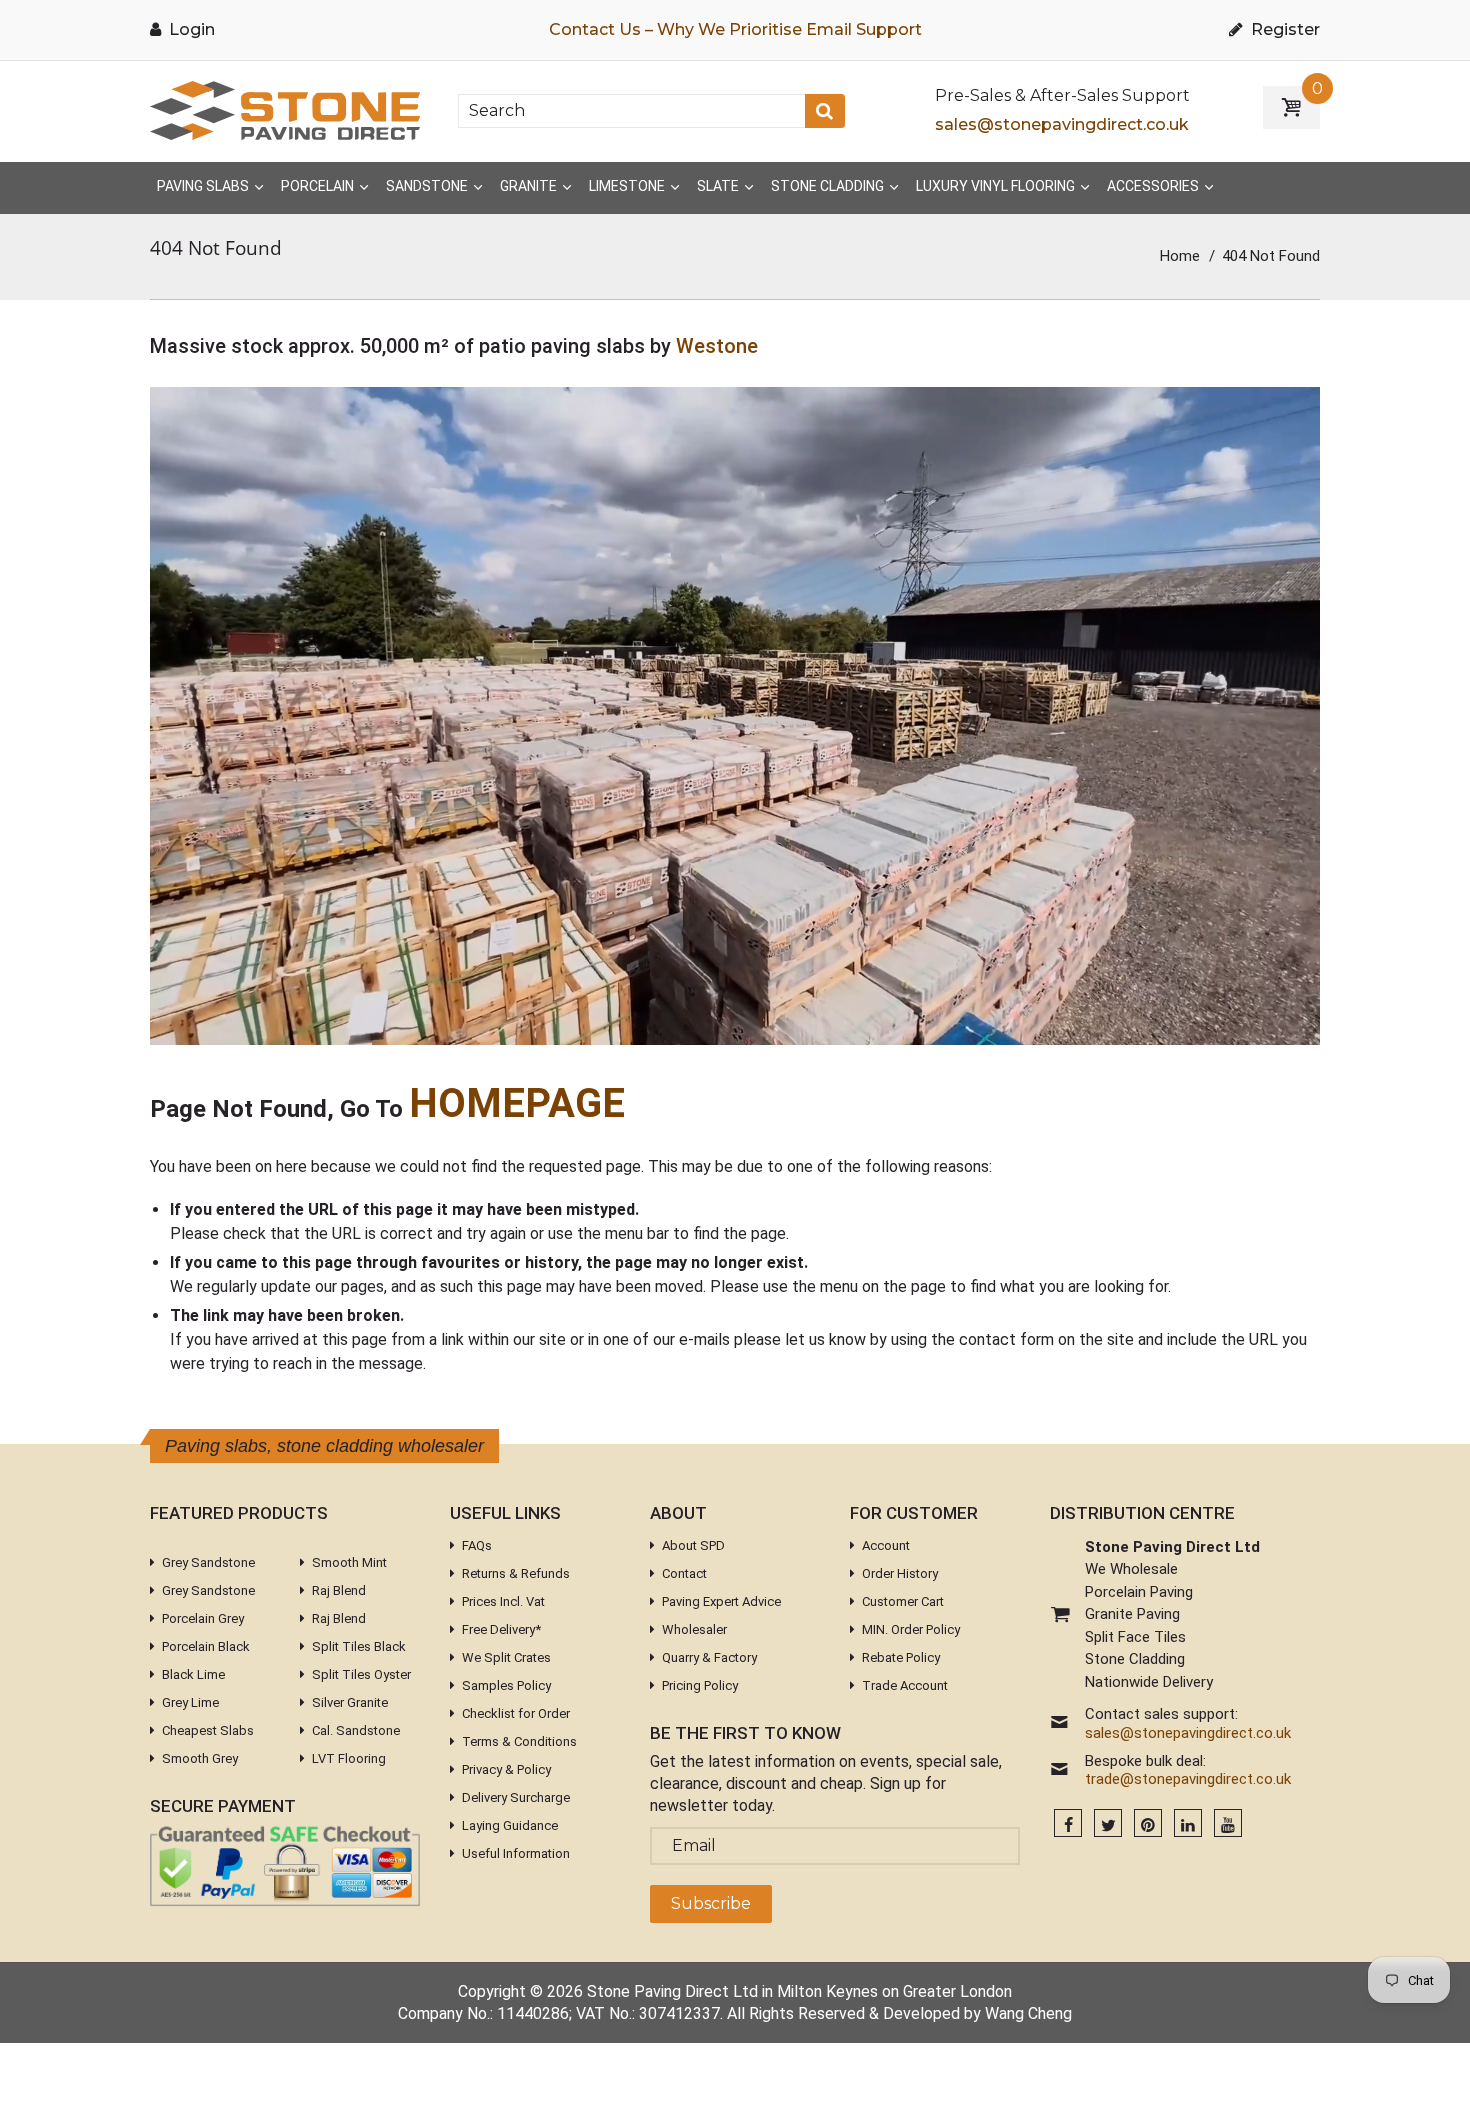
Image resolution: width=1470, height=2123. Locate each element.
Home (1180, 256)
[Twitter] (1108, 1825)
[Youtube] (1228, 1825)
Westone (717, 346)
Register (1283, 29)
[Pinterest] (1148, 1825)
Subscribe (711, 1903)
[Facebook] (1068, 1825)
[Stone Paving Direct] (285, 109)
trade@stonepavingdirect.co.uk (1188, 1779)
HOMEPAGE (517, 1103)
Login (190, 29)
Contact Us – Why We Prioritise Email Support (735, 29)
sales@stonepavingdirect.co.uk (1062, 124)
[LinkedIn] (1188, 1825)
